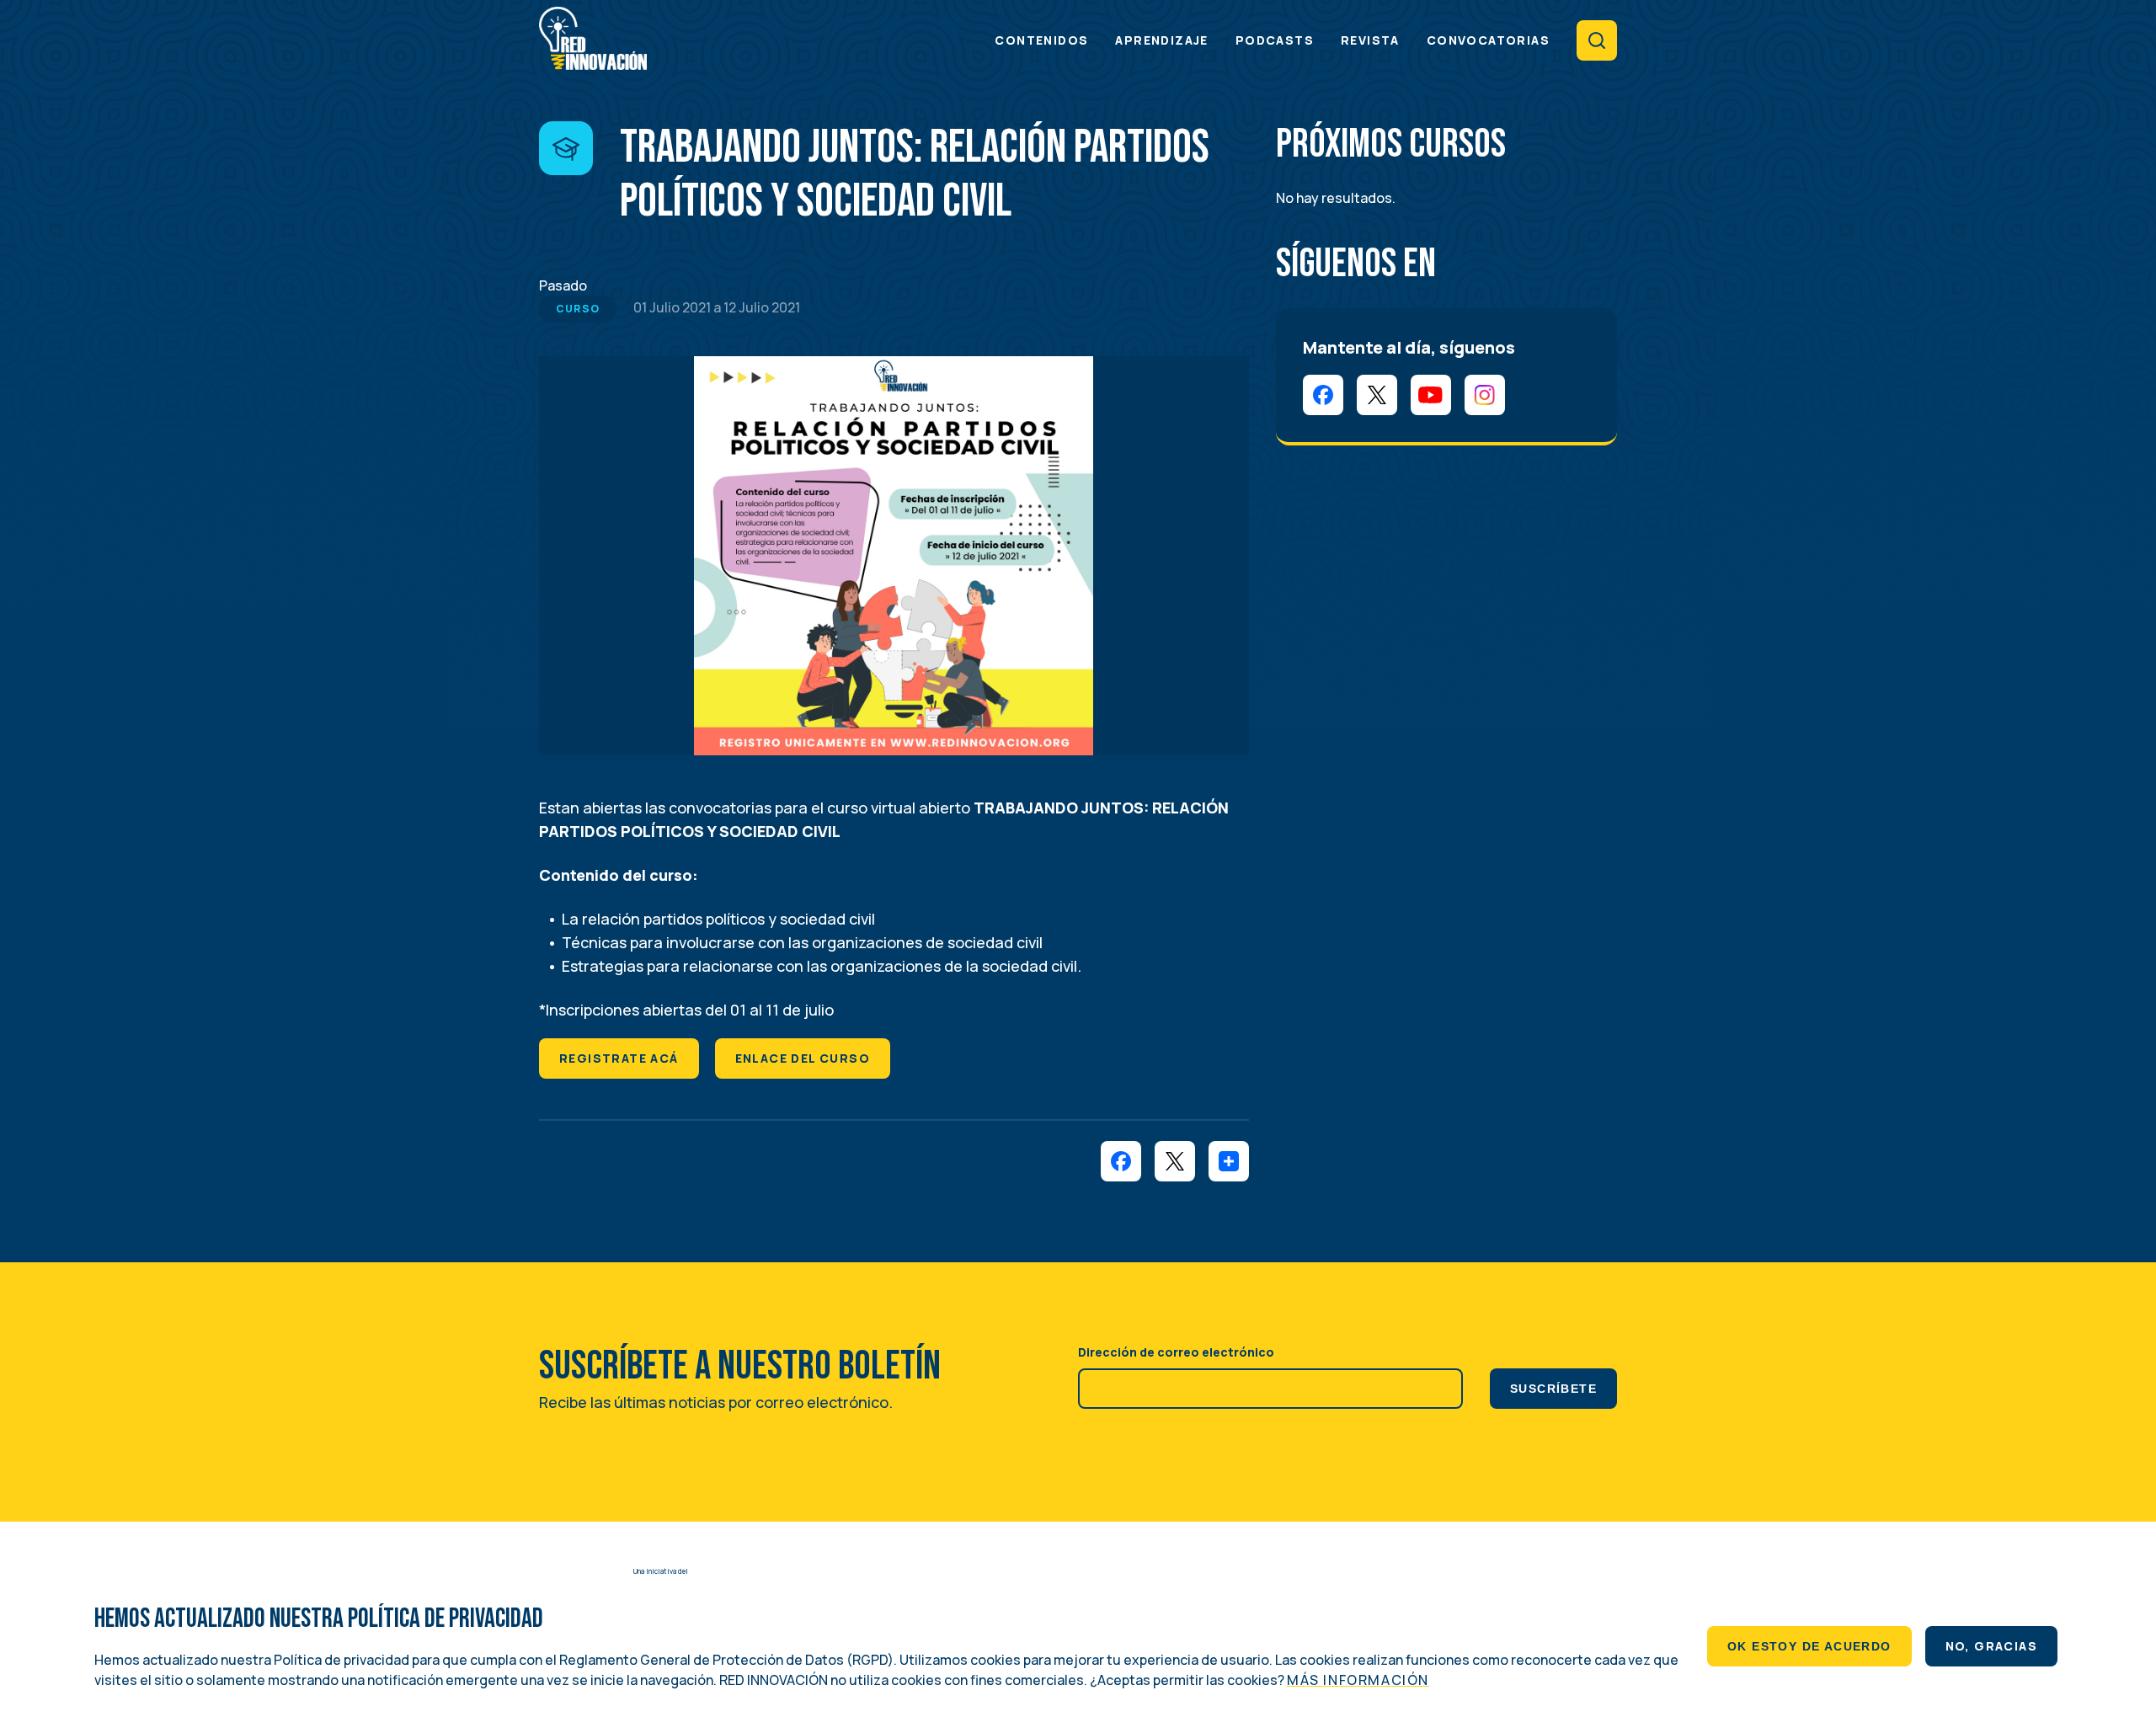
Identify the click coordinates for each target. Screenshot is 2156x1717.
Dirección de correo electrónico (1176, 1352)
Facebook (1323, 395)
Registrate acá (619, 1058)
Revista (1370, 40)
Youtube (1431, 395)
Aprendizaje (1161, 40)
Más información (1358, 1680)
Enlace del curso (803, 1058)
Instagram (1485, 395)
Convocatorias (1488, 40)
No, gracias (1991, 1646)
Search (1597, 40)
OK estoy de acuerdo (1809, 1646)
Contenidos (1041, 40)
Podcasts (1275, 40)
